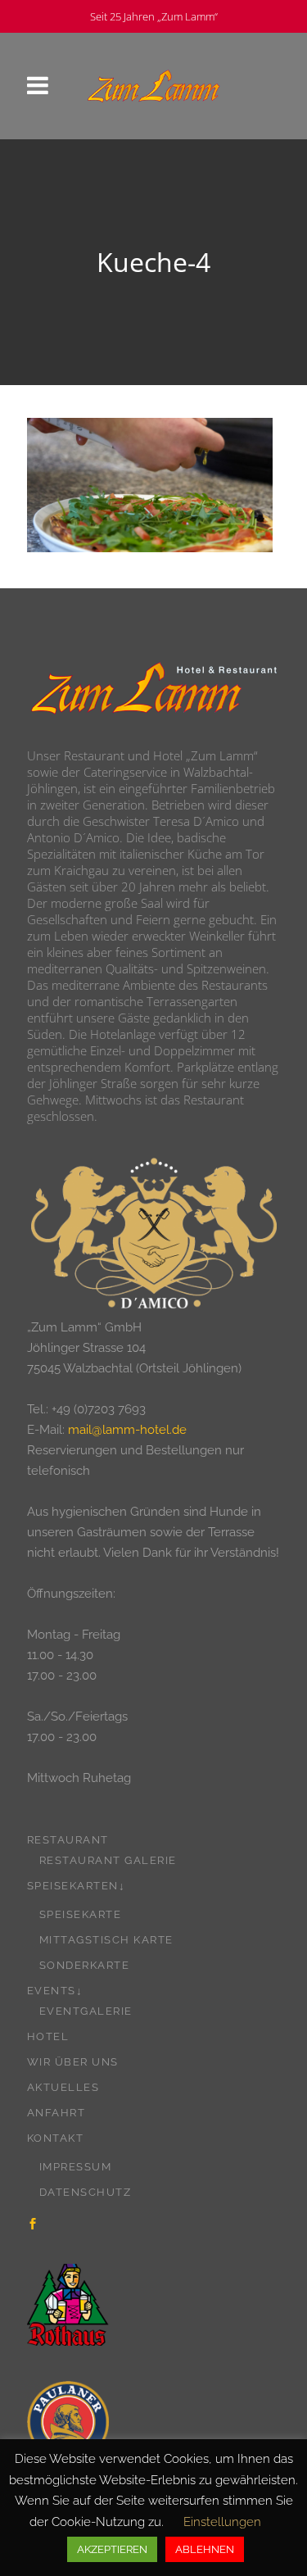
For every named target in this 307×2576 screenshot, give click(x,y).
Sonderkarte (85, 1965)
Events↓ (55, 1991)
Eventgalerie (86, 2011)
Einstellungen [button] (222, 2522)
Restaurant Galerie (108, 1860)
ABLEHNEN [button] (205, 2549)
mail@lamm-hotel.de (127, 1430)
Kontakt (56, 2138)
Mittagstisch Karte (106, 1940)
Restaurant (68, 1840)
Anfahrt (56, 2113)
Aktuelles (63, 2087)
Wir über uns (73, 2062)
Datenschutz (86, 2192)
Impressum (76, 2167)
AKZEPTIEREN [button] (112, 2549)
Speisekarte (81, 1914)
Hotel (48, 2036)
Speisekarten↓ (77, 1886)
